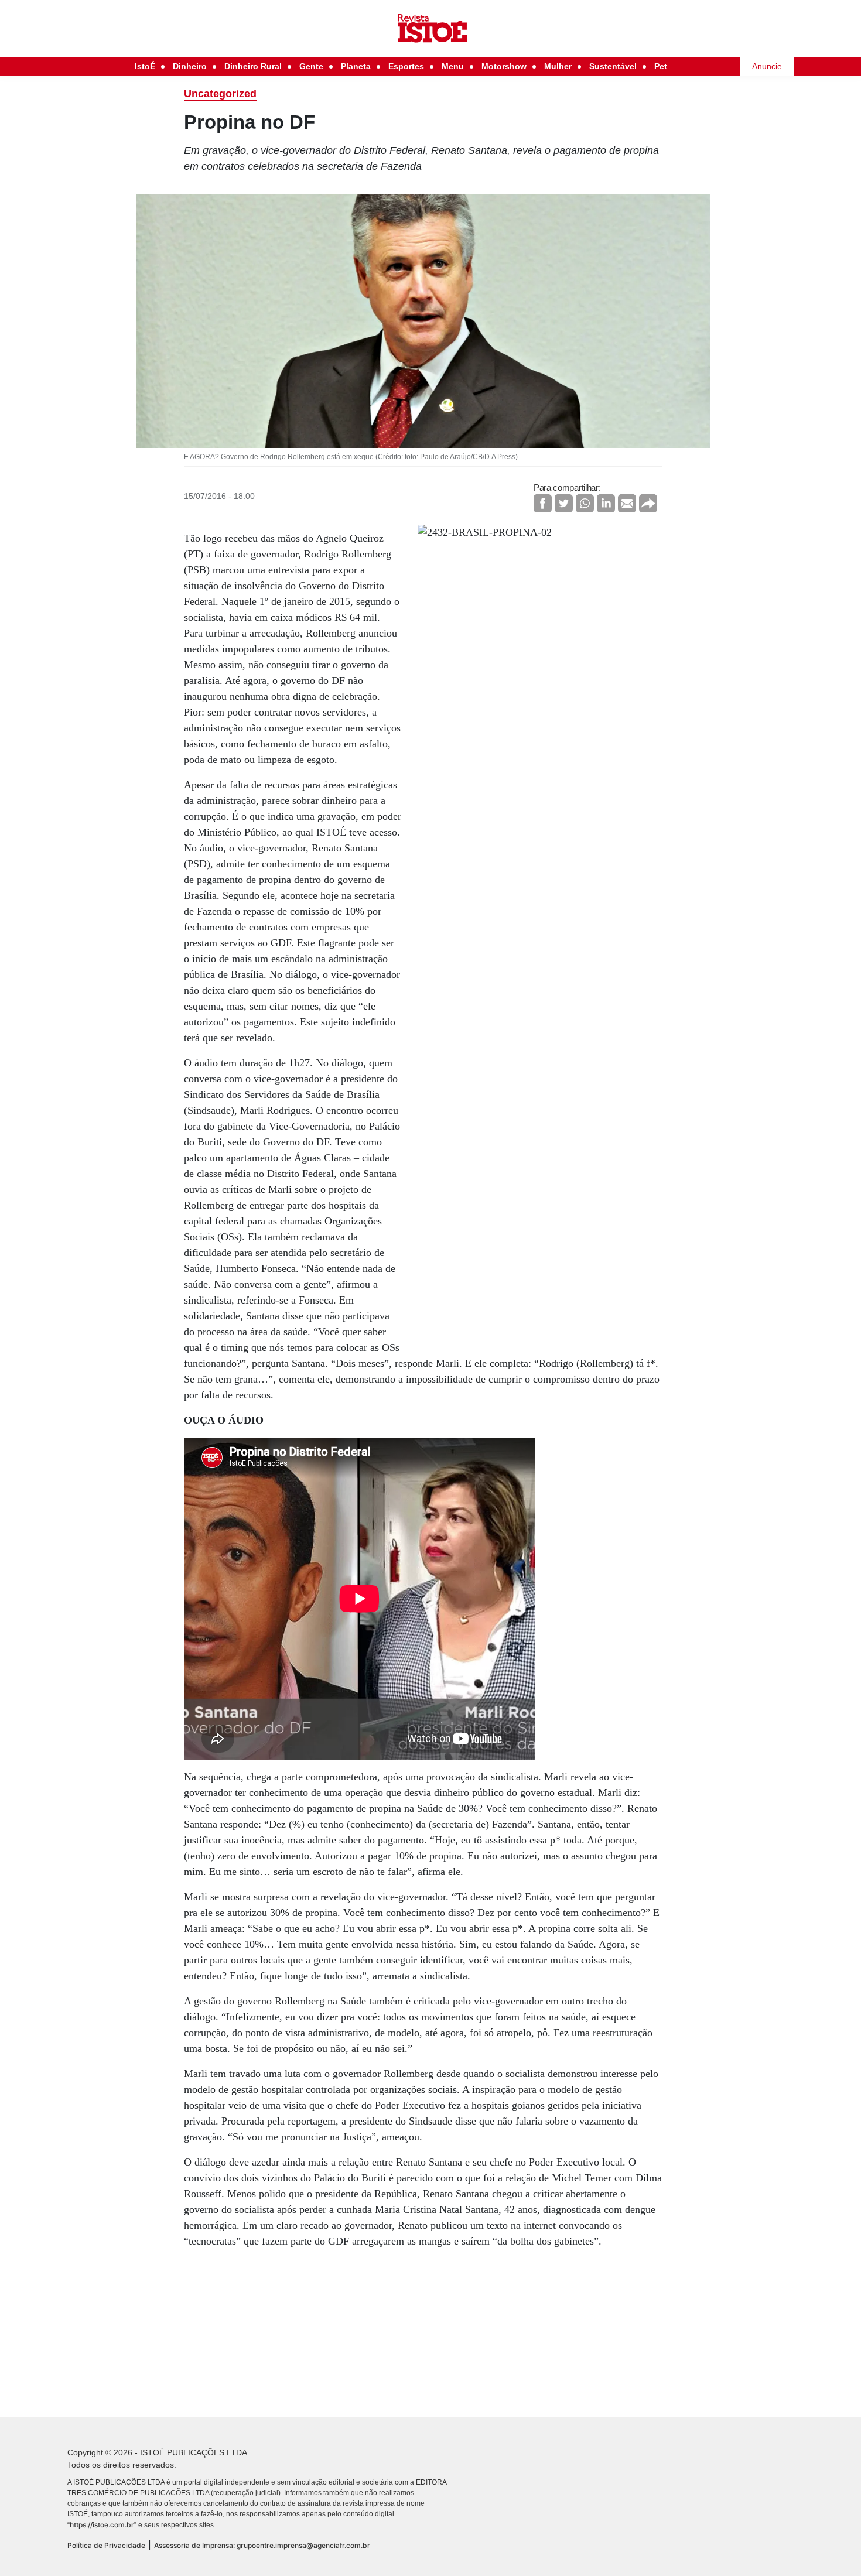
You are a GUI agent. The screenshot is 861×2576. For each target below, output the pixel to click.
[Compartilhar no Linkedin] (606, 503)
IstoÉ (145, 66)
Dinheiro (190, 66)
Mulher (558, 66)
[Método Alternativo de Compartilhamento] (648, 503)
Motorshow (504, 66)
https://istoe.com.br (102, 2525)
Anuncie (767, 66)
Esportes (406, 66)
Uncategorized (220, 94)
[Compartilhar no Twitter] (564, 503)
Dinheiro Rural (253, 66)
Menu (453, 66)
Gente (311, 66)
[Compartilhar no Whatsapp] (585, 503)
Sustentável (613, 66)
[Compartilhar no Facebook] (543, 503)
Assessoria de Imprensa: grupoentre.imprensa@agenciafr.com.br (262, 2545)
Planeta (356, 66)
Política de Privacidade (106, 2545)
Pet (661, 66)
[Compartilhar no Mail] (627, 503)
